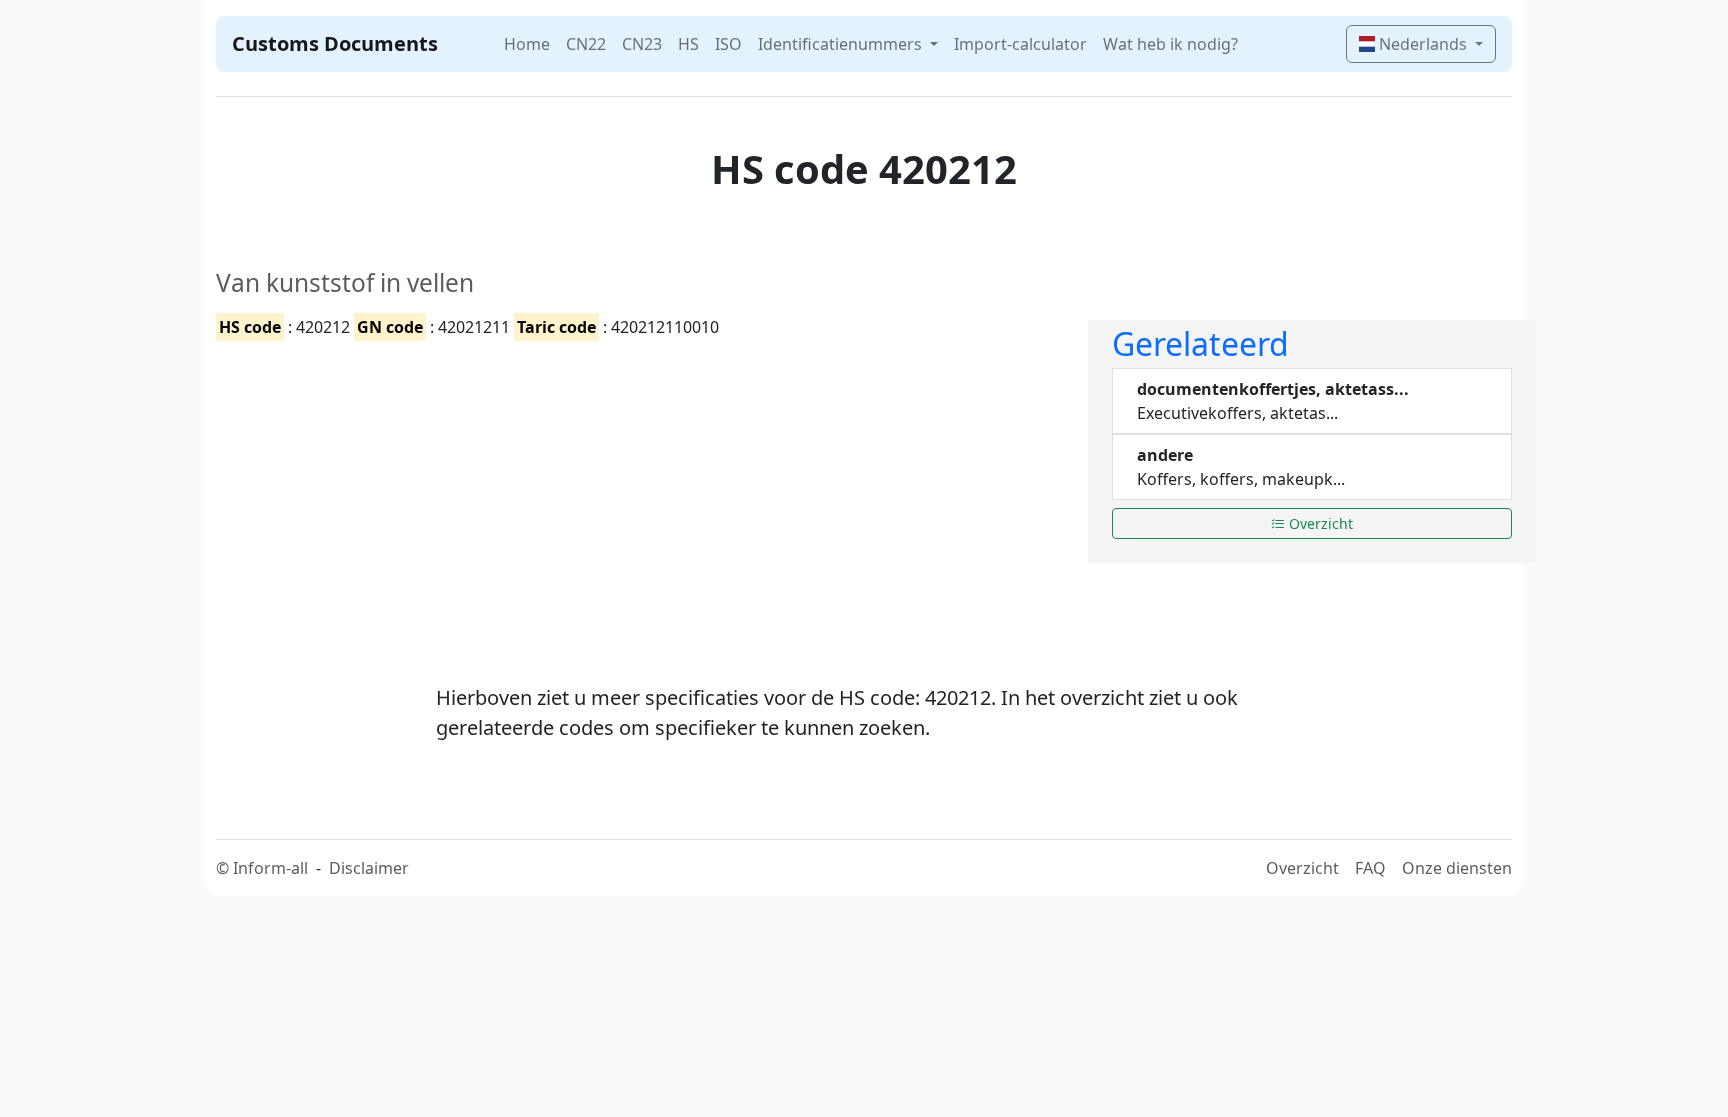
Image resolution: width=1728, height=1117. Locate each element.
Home (527, 44)
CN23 (642, 44)
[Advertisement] (640, 495)
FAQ (1370, 868)
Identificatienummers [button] (842, 44)
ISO (728, 44)
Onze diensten (1457, 868)
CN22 (586, 44)
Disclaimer (369, 868)
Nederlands (1423, 44)
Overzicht (1319, 523)
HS (688, 44)
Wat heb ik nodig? (1170, 44)
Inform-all (270, 868)
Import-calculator (1020, 44)
